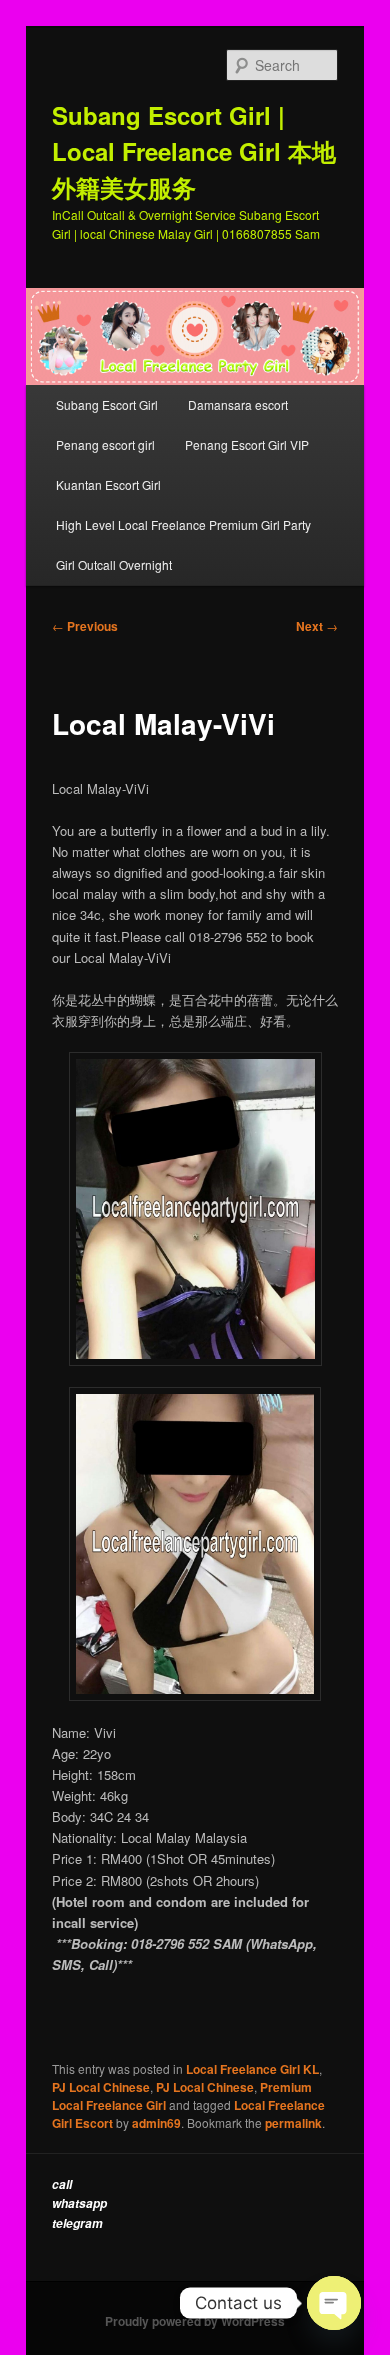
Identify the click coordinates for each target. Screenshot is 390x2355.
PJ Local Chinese (101, 2087)
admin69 (156, 2123)
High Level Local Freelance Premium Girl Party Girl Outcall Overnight (183, 544)
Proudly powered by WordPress (195, 2321)
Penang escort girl (105, 444)
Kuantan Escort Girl (110, 484)
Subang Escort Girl (107, 404)
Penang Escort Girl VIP (247, 444)
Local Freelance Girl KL (252, 2069)
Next (317, 626)
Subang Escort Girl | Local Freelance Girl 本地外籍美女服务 (194, 151)
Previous (85, 626)
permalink (293, 2123)
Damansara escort (238, 404)
